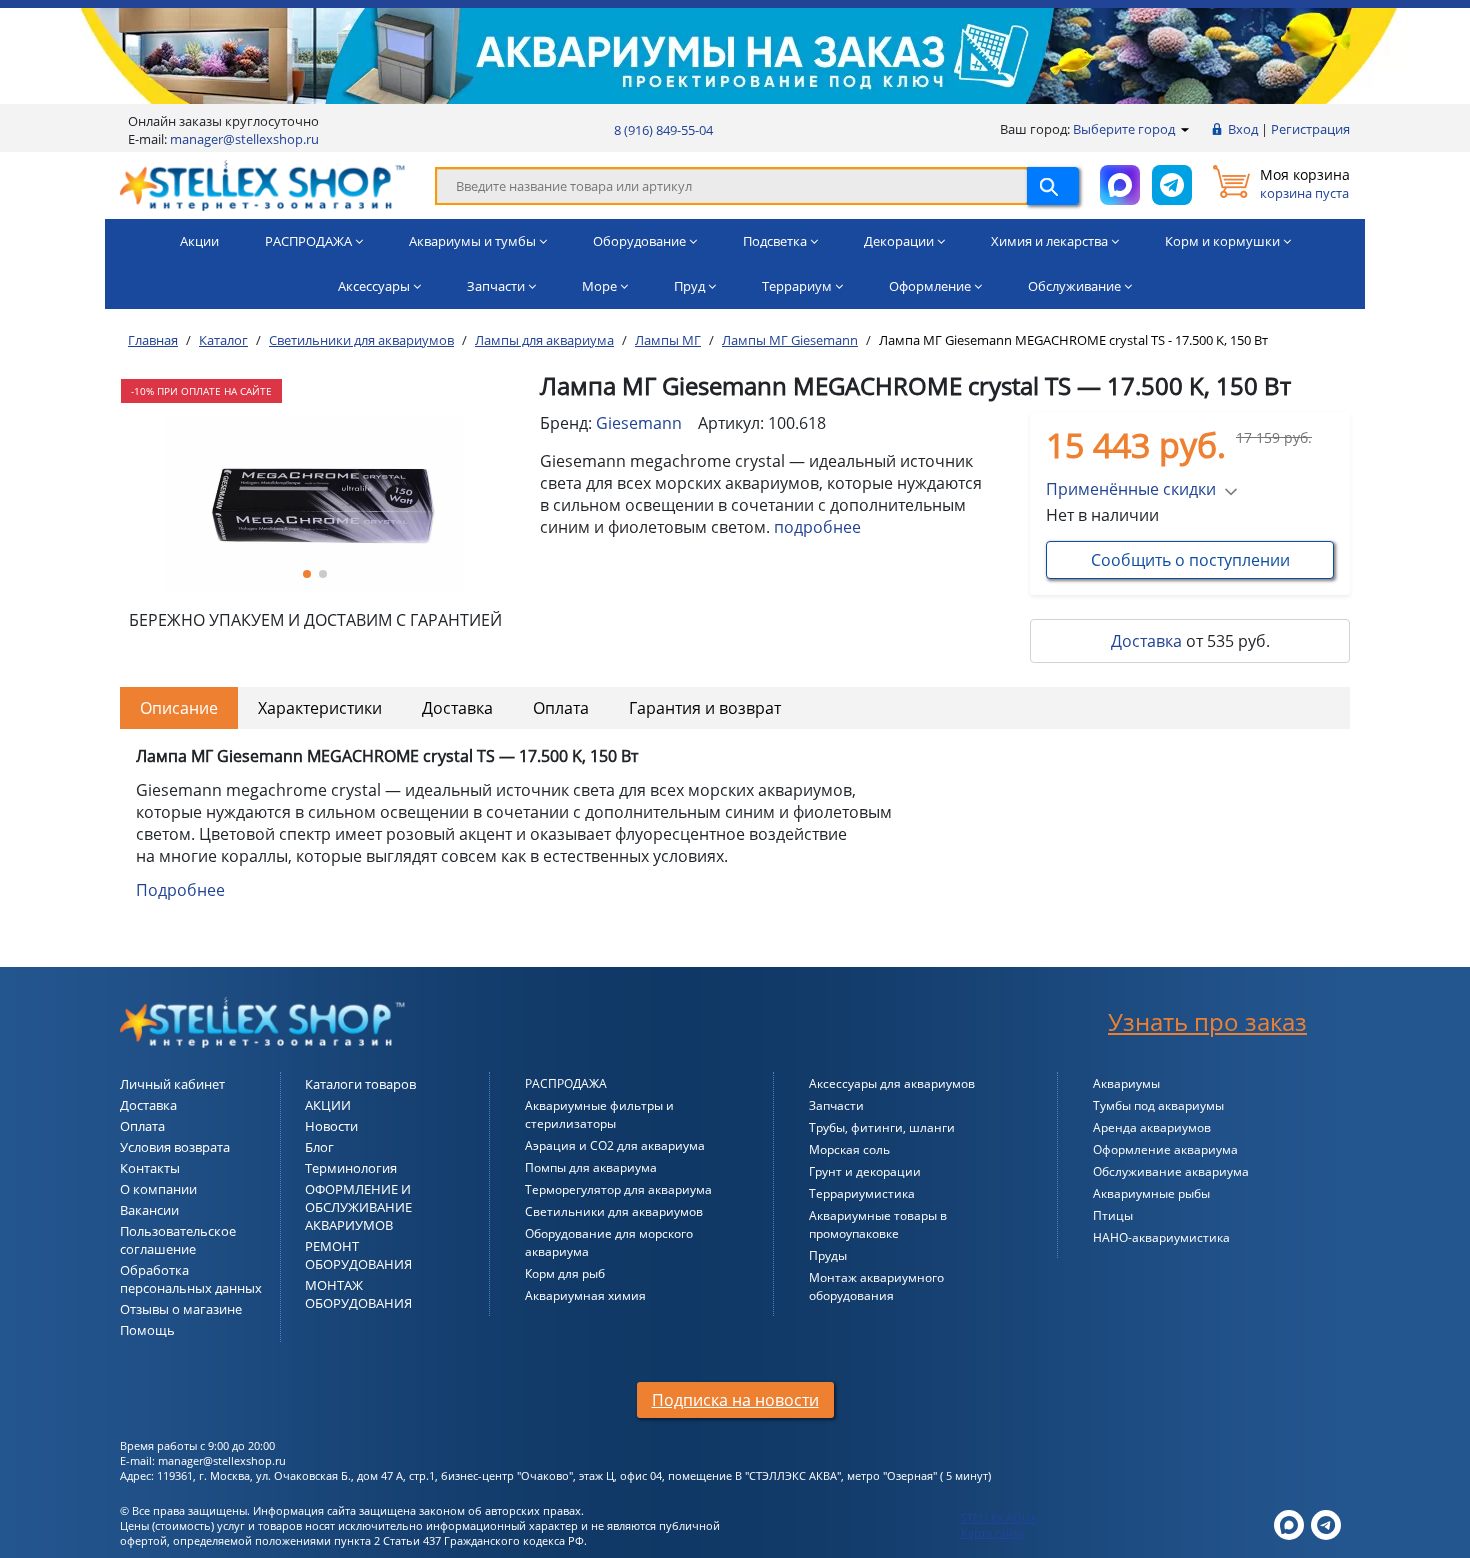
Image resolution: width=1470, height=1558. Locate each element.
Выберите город (1125, 129)
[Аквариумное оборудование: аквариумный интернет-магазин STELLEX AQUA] (262, 184)
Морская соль (849, 1149)
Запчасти (836, 1105)
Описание (179, 708)
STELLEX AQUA (999, 1517)
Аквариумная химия (585, 1295)
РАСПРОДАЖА (566, 1083)
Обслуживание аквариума (1171, 1171)
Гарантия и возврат (705, 708)
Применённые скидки (1131, 489)
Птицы (1113, 1215)
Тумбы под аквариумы (1158, 1105)
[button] (307, 574)
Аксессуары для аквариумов (892, 1083)
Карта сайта (992, 1532)
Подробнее (180, 890)
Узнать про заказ (1207, 1021)
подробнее (817, 527)
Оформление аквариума (1165, 1149)
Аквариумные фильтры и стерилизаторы (599, 1114)
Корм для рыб (565, 1273)
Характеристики (320, 708)
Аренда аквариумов (1152, 1127)
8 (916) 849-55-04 (663, 130)
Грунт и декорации (865, 1171)
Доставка (1146, 641)
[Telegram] (1326, 1523)
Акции (199, 241)
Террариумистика (862, 1193)
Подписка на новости (735, 1400)
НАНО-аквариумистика (1161, 1237)
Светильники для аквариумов (614, 1211)
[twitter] (1289, 1523)
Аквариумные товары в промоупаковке (878, 1224)
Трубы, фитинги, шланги (882, 1127)
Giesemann (639, 423)
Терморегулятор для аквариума (618, 1189)
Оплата (561, 708)
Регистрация (1310, 129)
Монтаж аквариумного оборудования (876, 1286)
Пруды (828, 1255)
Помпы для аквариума (591, 1167)
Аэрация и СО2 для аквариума (615, 1145)
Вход (1243, 129)
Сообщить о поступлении (1190, 560)
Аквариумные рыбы (1151, 1193)
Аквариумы (1126, 1083)
